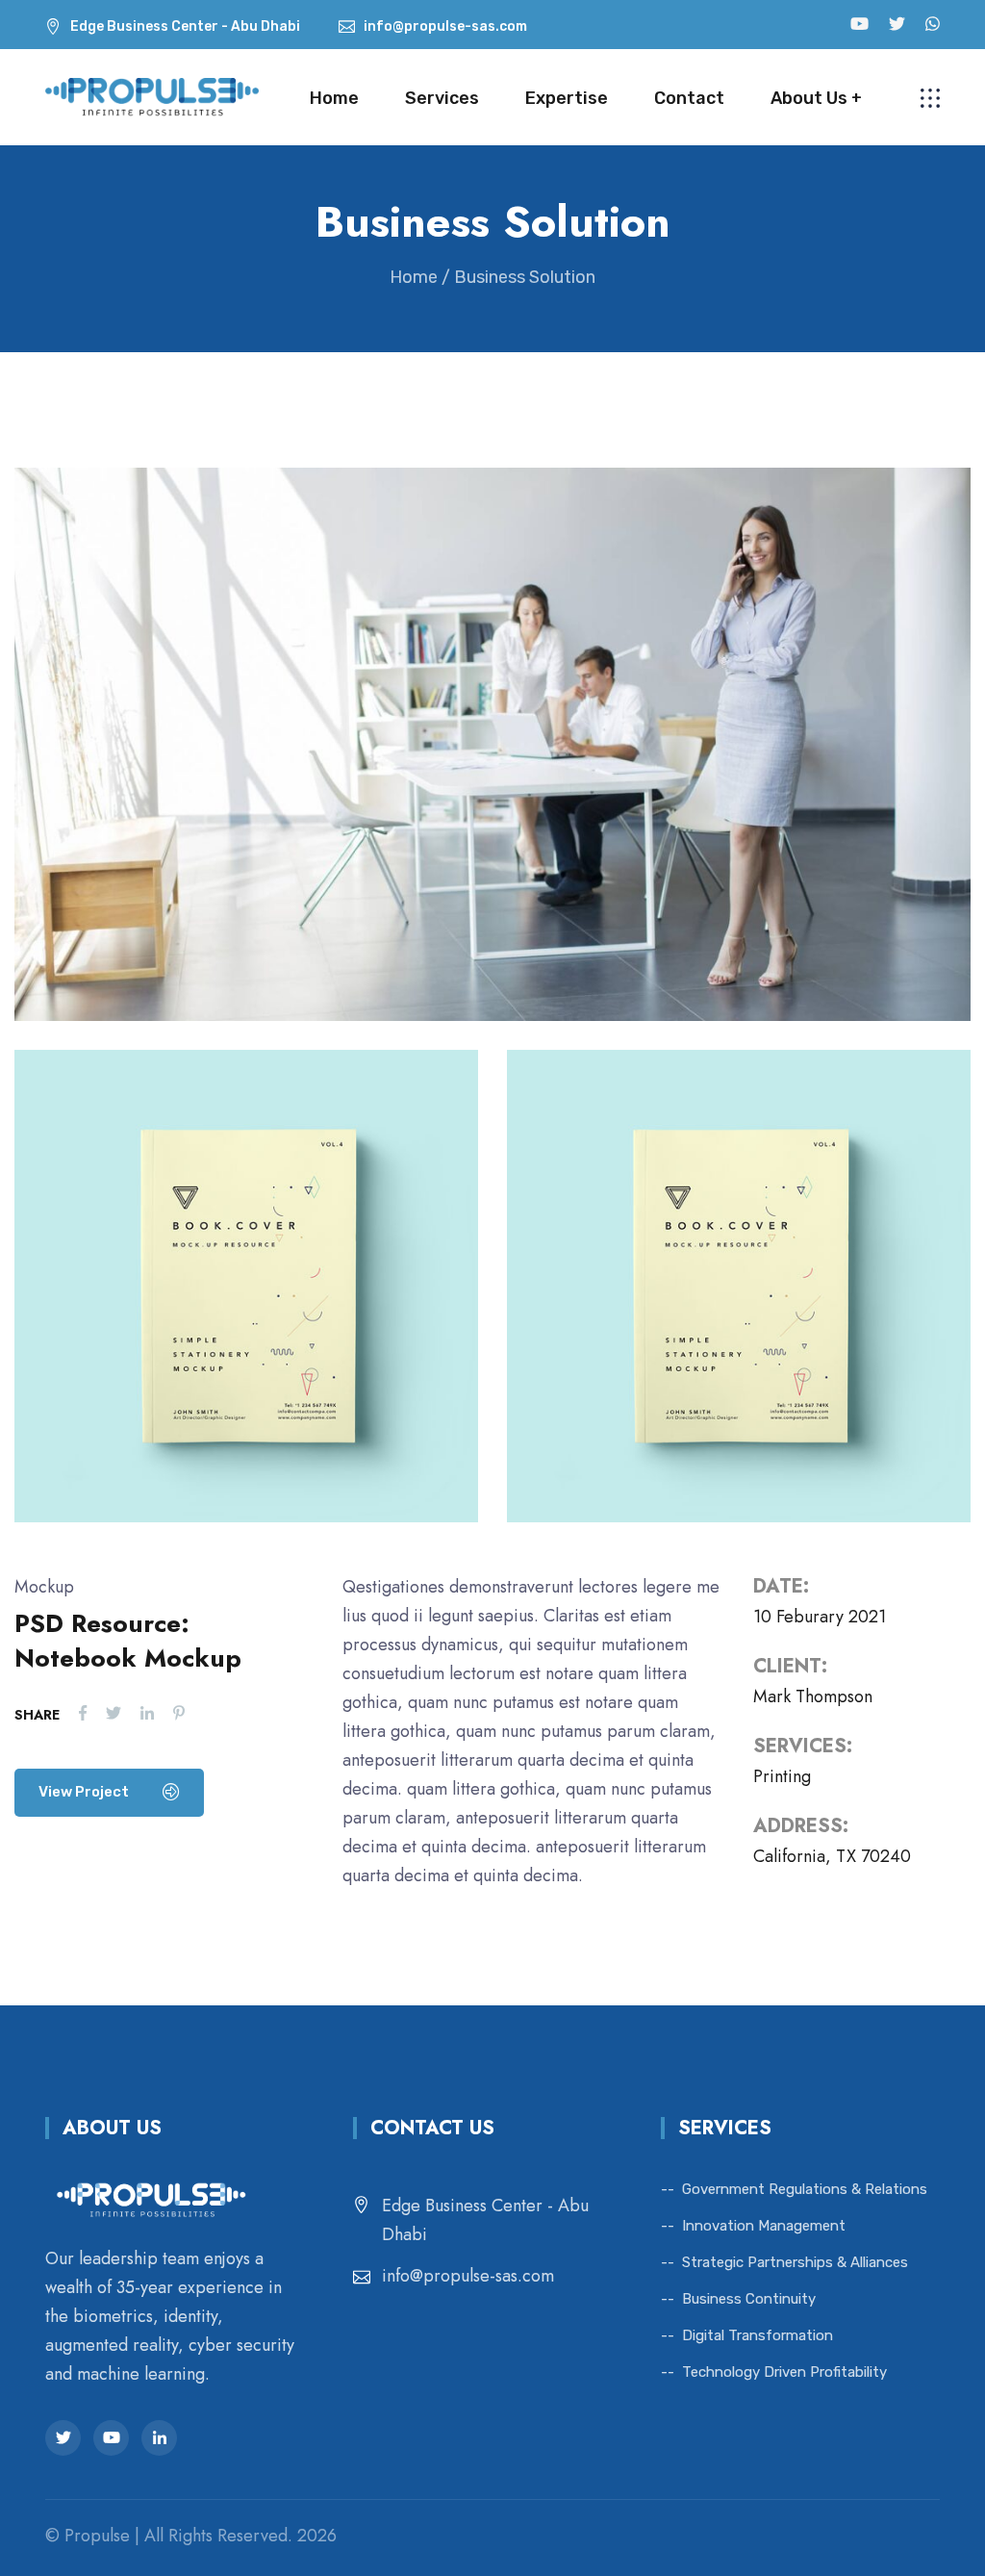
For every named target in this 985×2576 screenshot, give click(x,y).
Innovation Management (764, 2226)
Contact (689, 98)
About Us (809, 98)
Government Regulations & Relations (805, 2189)
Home (334, 98)
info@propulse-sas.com (468, 2276)
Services (442, 98)
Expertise (567, 98)
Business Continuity (749, 2299)
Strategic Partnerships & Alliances (795, 2262)
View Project (85, 1792)
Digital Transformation (758, 2335)
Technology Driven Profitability (784, 2372)
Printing (782, 1776)
